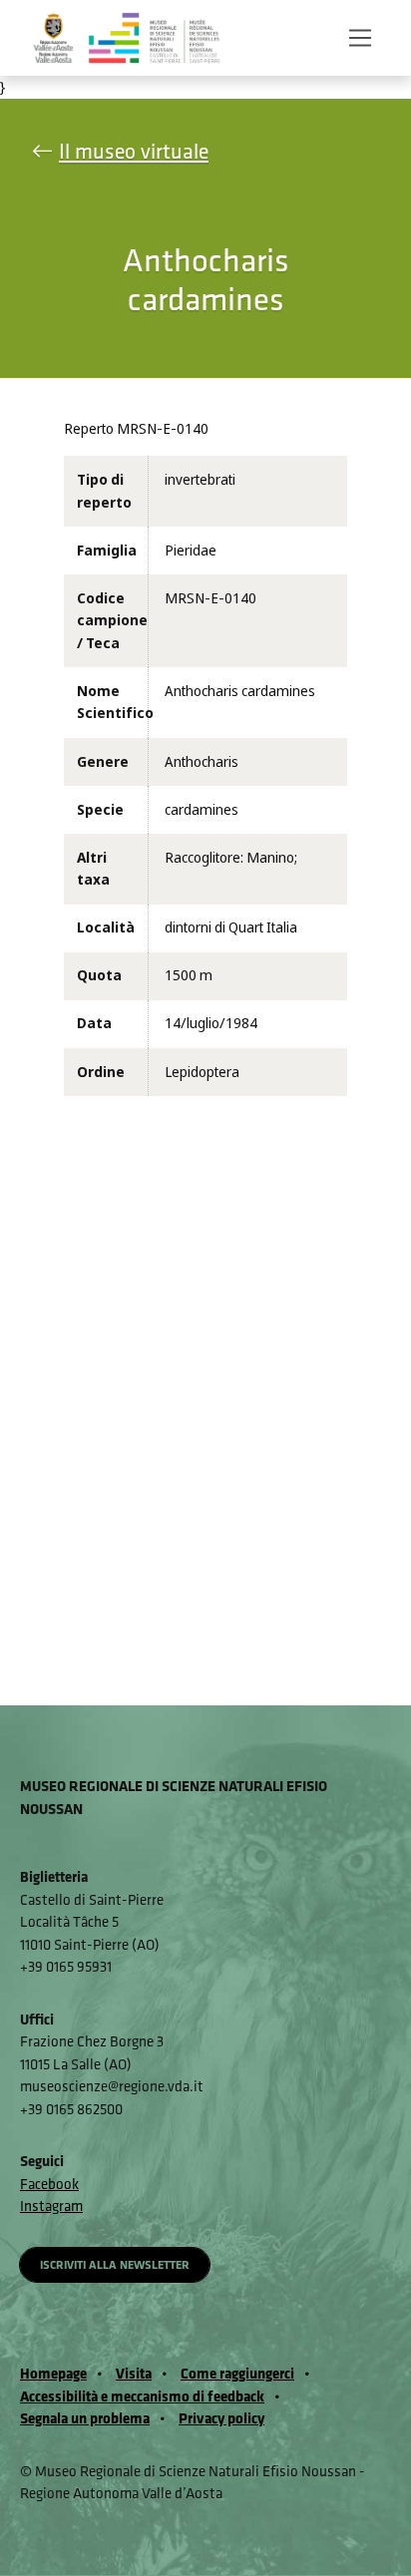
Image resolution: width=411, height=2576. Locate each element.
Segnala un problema (85, 2418)
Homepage (53, 2373)
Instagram (51, 2206)
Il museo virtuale (134, 151)
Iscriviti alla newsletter (115, 2264)
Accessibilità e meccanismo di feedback (142, 2396)
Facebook (49, 2184)
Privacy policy (221, 2418)
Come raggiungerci (237, 2373)
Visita (134, 2373)
